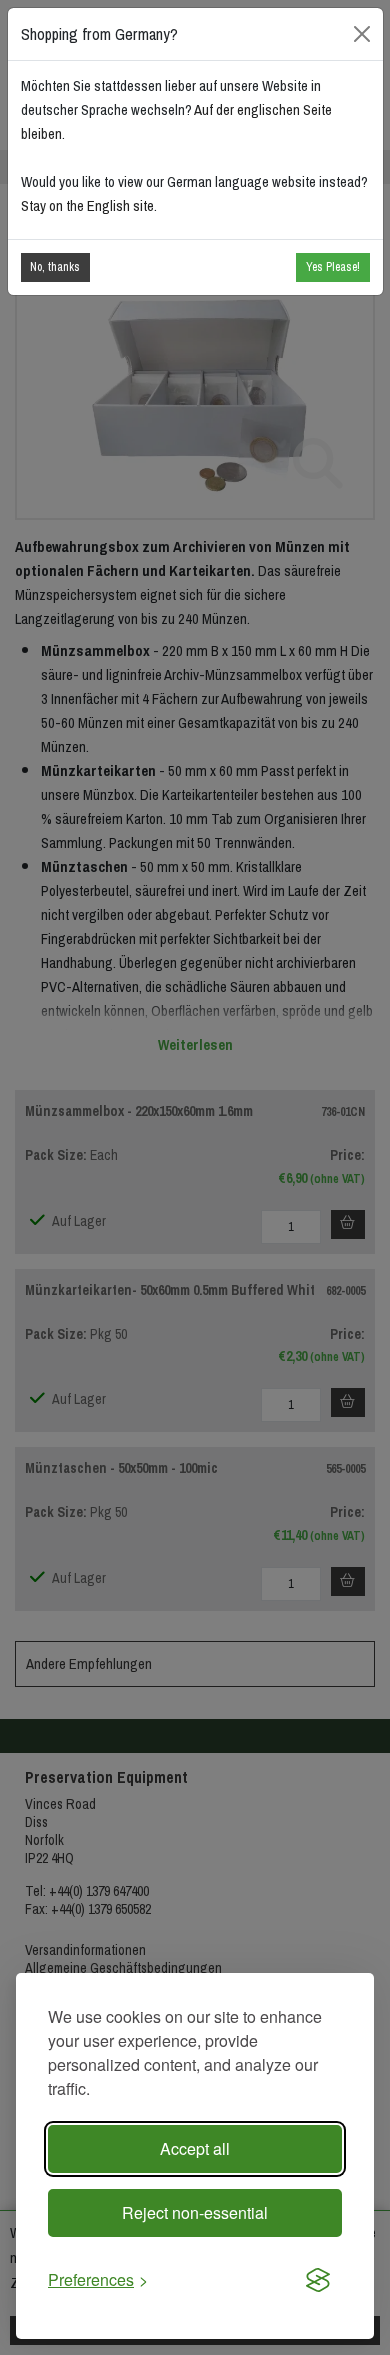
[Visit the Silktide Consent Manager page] (318, 2280)
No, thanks (55, 267)
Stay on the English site (87, 206)
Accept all (195, 2148)
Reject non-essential (195, 2212)
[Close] (361, 33)
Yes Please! (333, 267)
